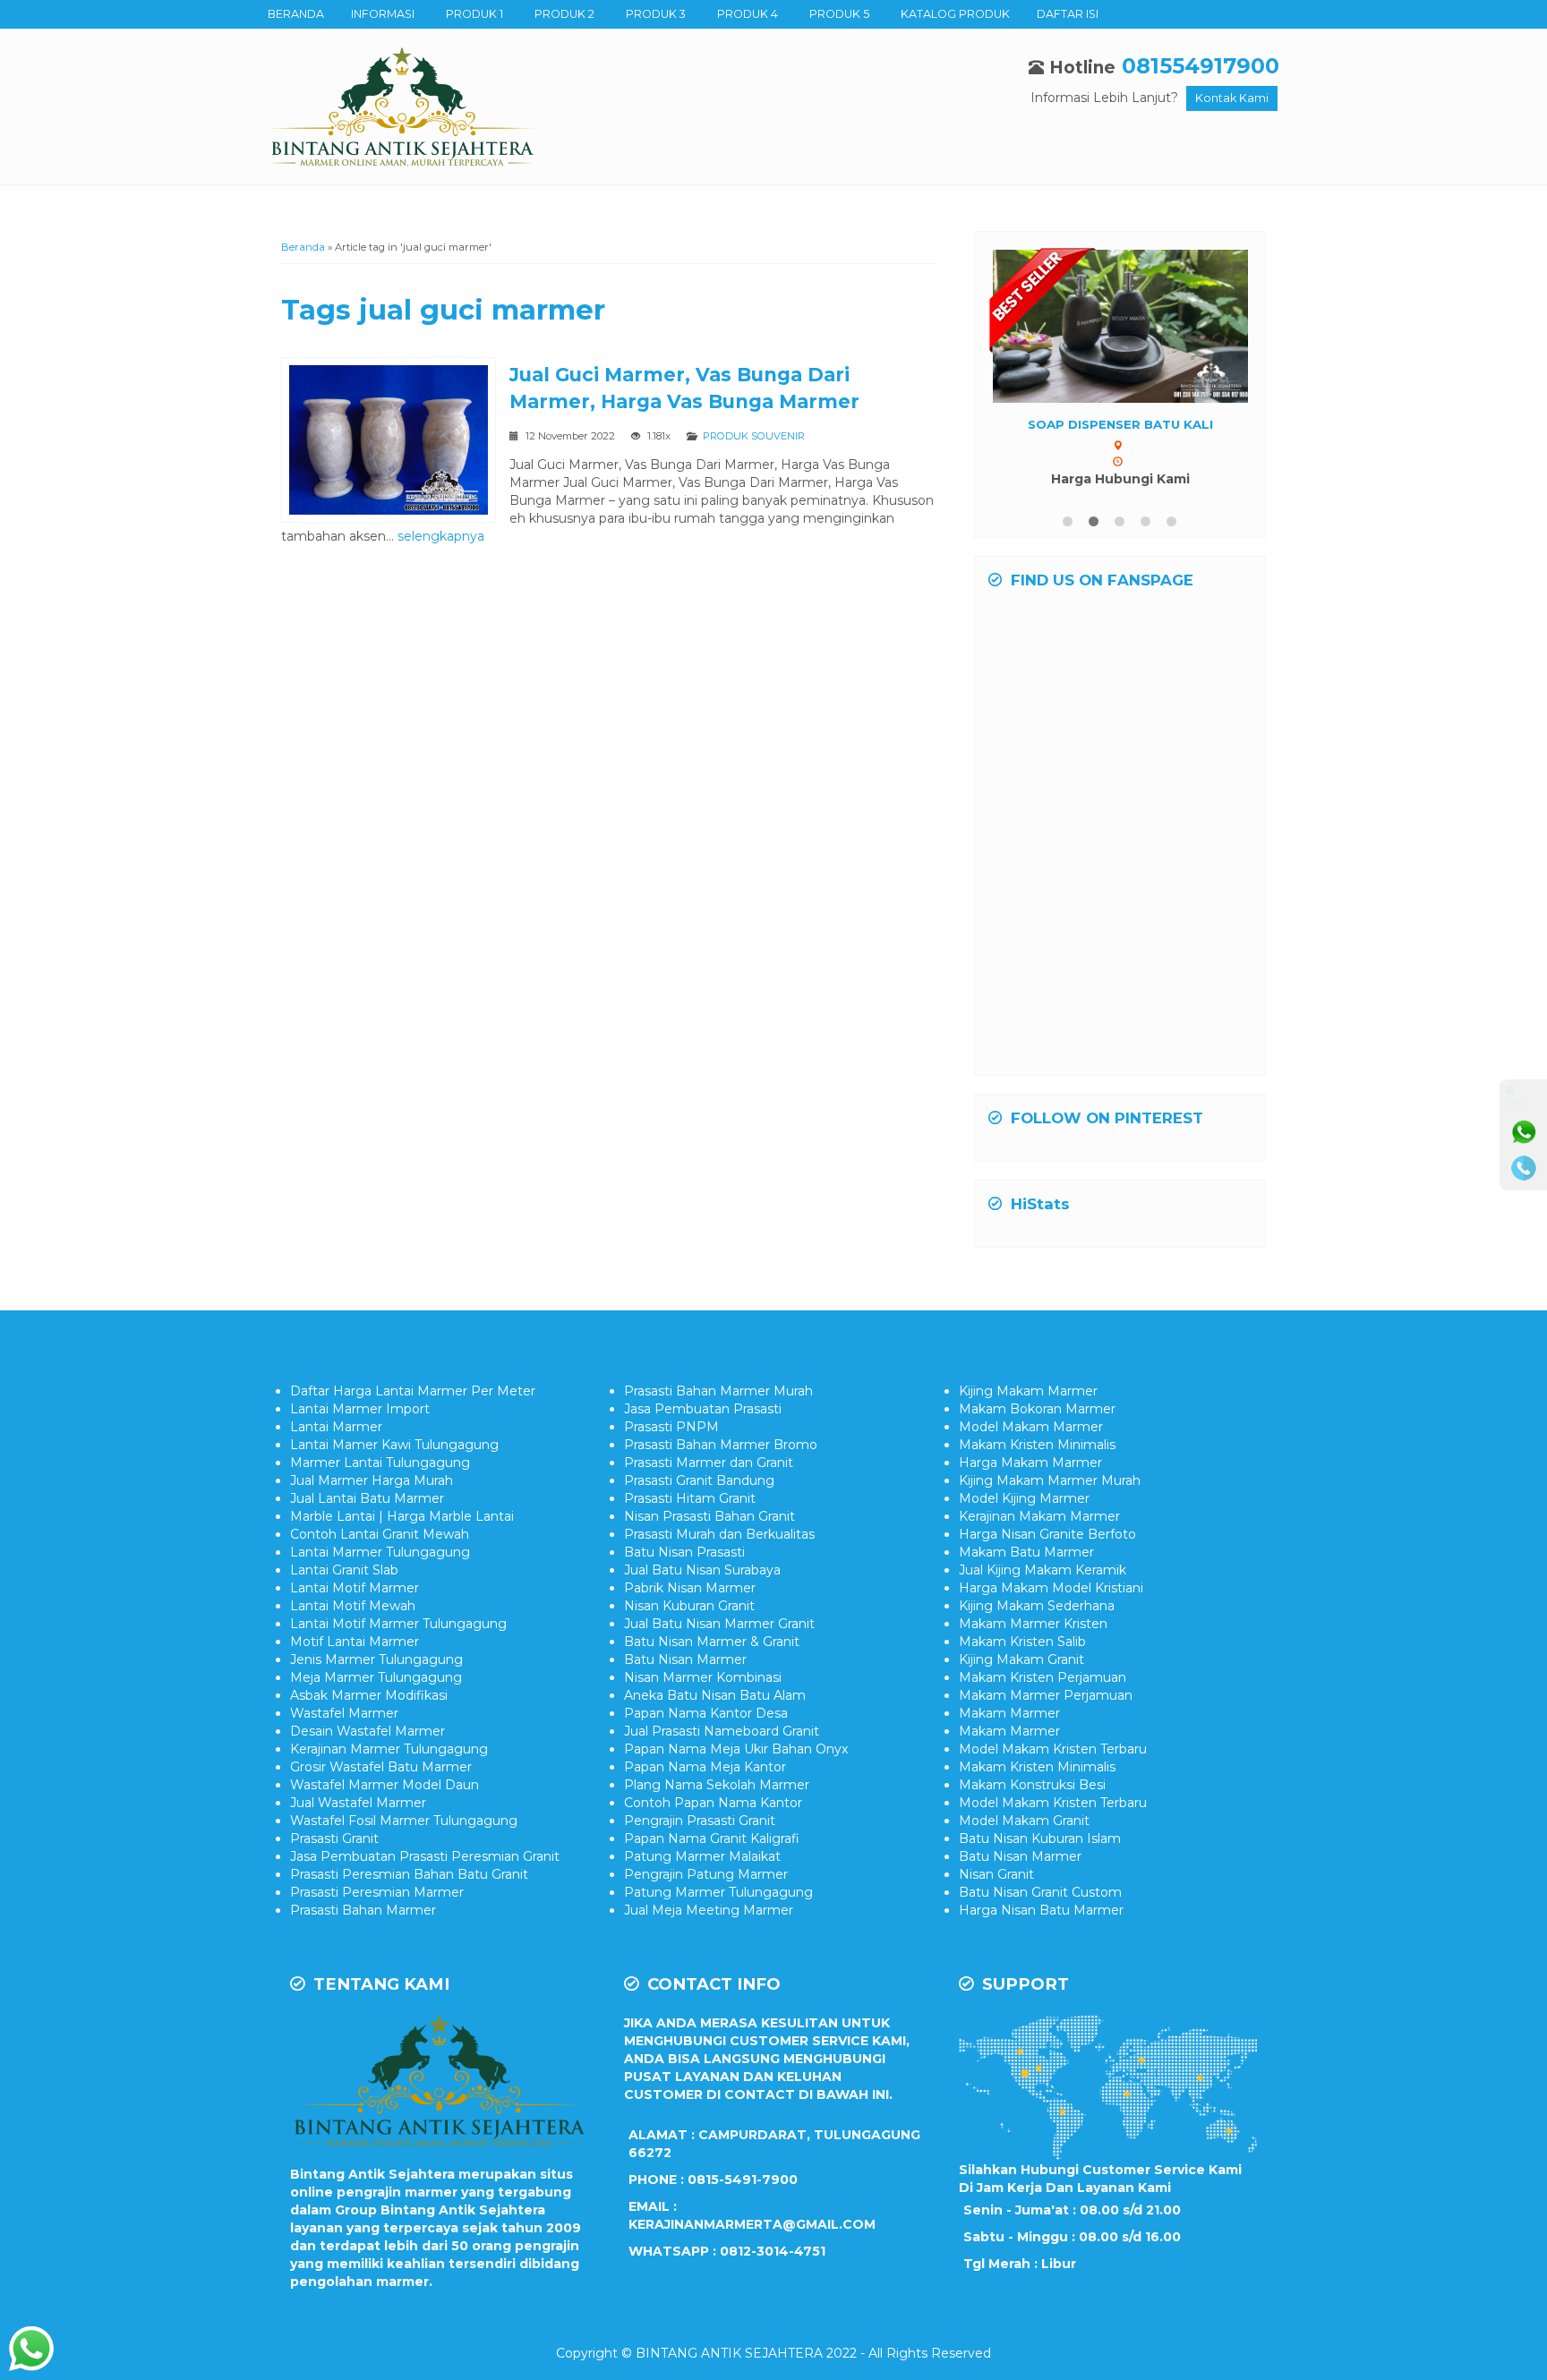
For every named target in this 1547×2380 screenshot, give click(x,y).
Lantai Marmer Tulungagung (380, 1552)
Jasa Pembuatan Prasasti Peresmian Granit (425, 1856)
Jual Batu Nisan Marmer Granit (719, 1624)
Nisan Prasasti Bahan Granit (709, 1516)
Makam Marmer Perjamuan (1046, 1695)
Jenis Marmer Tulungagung (376, 1659)
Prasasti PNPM (671, 1427)
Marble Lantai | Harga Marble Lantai (402, 1516)
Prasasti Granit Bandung (699, 1480)
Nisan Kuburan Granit (689, 1606)
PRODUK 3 (656, 14)
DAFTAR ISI (1068, 14)
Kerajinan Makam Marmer (1039, 1516)
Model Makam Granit (1024, 1821)
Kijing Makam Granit (1021, 1659)
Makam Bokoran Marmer (1037, 1409)
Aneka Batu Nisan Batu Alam (715, 1695)
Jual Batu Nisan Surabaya (702, 1570)
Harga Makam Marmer (1030, 1463)
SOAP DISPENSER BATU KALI (1120, 424)
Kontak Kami (1232, 98)
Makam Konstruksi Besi (1032, 1785)
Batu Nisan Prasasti (684, 1552)
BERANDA (296, 14)
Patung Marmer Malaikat (702, 1856)
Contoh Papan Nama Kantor (713, 1803)
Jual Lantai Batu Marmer (367, 1498)
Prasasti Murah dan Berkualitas (719, 1534)
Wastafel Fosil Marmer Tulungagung (404, 1821)
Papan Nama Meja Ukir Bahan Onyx (736, 1749)
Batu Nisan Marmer (685, 1659)
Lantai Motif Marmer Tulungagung (398, 1624)
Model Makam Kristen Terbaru (1053, 1749)
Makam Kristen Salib (1022, 1642)
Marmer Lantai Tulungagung (380, 1463)
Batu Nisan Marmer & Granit (712, 1642)
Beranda (303, 247)
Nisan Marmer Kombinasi (703, 1677)
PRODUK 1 (474, 14)
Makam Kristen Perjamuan (1043, 1677)
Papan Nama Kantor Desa (706, 1713)
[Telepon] (1524, 1168)
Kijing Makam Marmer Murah (1050, 1480)
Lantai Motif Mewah (353, 1606)
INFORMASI (383, 14)
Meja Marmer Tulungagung (376, 1677)
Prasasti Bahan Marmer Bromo (721, 1445)
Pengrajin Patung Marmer (706, 1874)
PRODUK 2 (564, 14)
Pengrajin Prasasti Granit (700, 1821)
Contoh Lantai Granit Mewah (380, 1534)
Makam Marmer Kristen (1033, 1624)
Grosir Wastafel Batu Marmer (381, 1767)
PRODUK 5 (839, 14)
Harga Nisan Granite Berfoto (1047, 1534)
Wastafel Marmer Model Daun (385, 1785)
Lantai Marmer (336, 1427)
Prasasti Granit (334, 1838)
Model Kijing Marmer (1024, 1498)
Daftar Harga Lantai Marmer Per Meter (413, 1391)
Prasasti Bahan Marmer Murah (718, 1391)
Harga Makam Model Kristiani (1051, 1588)
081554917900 (1201, 66)
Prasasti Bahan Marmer (363, 1910)
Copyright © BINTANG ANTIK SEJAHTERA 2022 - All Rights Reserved (773, 2353)
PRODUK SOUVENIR (754, 436)
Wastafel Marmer (344, 1713)
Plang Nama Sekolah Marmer (717, 1785)
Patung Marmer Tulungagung (718, 1892)
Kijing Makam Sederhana (1037, 1606)
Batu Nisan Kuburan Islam (1040, 1838)
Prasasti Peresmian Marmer (377, 1892)
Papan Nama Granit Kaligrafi (712, 1838)
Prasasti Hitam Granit (690, 1498)
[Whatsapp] (1524, 1132)
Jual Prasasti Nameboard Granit (722, 1731)
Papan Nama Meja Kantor (705, 1767)
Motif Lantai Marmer (355, 1642)
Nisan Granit (996, 1874)
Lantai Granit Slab (344, 1570)
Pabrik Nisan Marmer (690, 1588)
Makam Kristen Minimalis (1037, 1445)
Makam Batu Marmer (1026, 1552)
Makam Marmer (1009, 1713)
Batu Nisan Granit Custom (1040, 1892)
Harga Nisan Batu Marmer (1041, 1910)
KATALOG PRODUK (955, 14)
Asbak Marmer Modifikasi (369, 1695)
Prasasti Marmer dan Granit (709, 1463)
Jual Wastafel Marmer (358, 1803)
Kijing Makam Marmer (1028, 1391)
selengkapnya (441, 536)
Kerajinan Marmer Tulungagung (389, 1749)
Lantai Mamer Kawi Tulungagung (394, 1445)
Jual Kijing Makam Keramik (1043, 1570)
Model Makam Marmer (1031, 1427)
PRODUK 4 (748, 14)
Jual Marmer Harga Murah (372, 1480)
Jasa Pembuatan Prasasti (703, 1409)
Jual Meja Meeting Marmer (709, 1910)
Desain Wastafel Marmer (368, 1731)
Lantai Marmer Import (360, 1409)
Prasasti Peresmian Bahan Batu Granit (409, 1874)
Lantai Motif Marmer (355, 1588)
